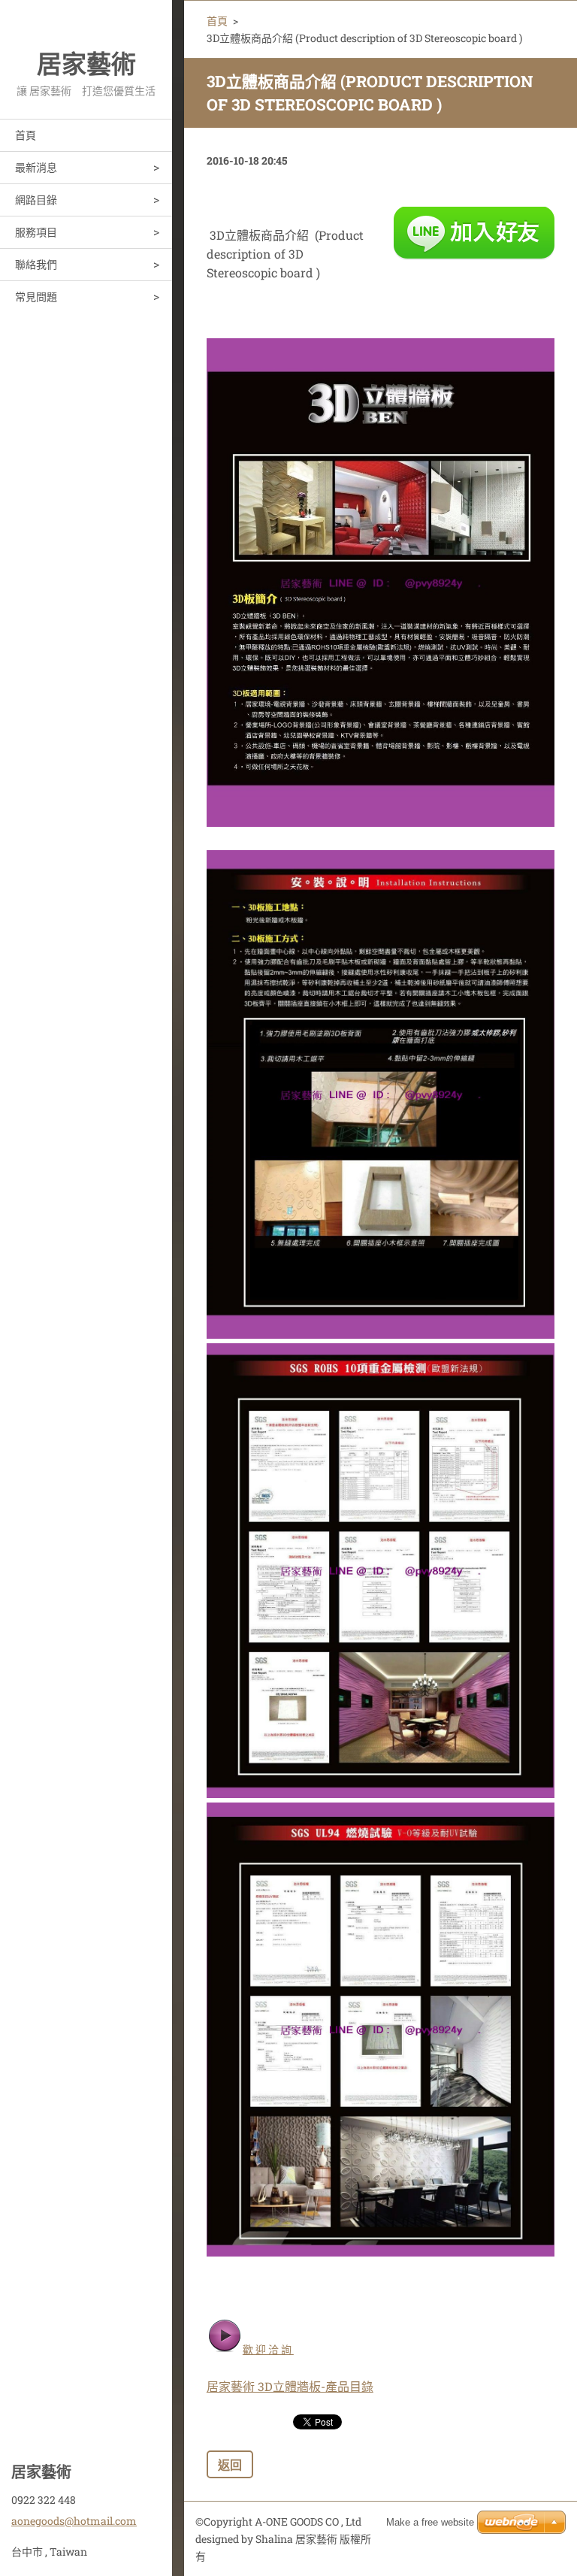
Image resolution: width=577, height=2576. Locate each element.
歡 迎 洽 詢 (268, 2349)
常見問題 (36, 297)
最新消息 (36, 167)
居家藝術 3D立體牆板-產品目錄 (290, 2386)
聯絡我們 (36, 264)
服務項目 (36, 232)
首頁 (26, 135)
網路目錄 (36, 200)
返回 (230, 2464)
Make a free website (430, 2522)
